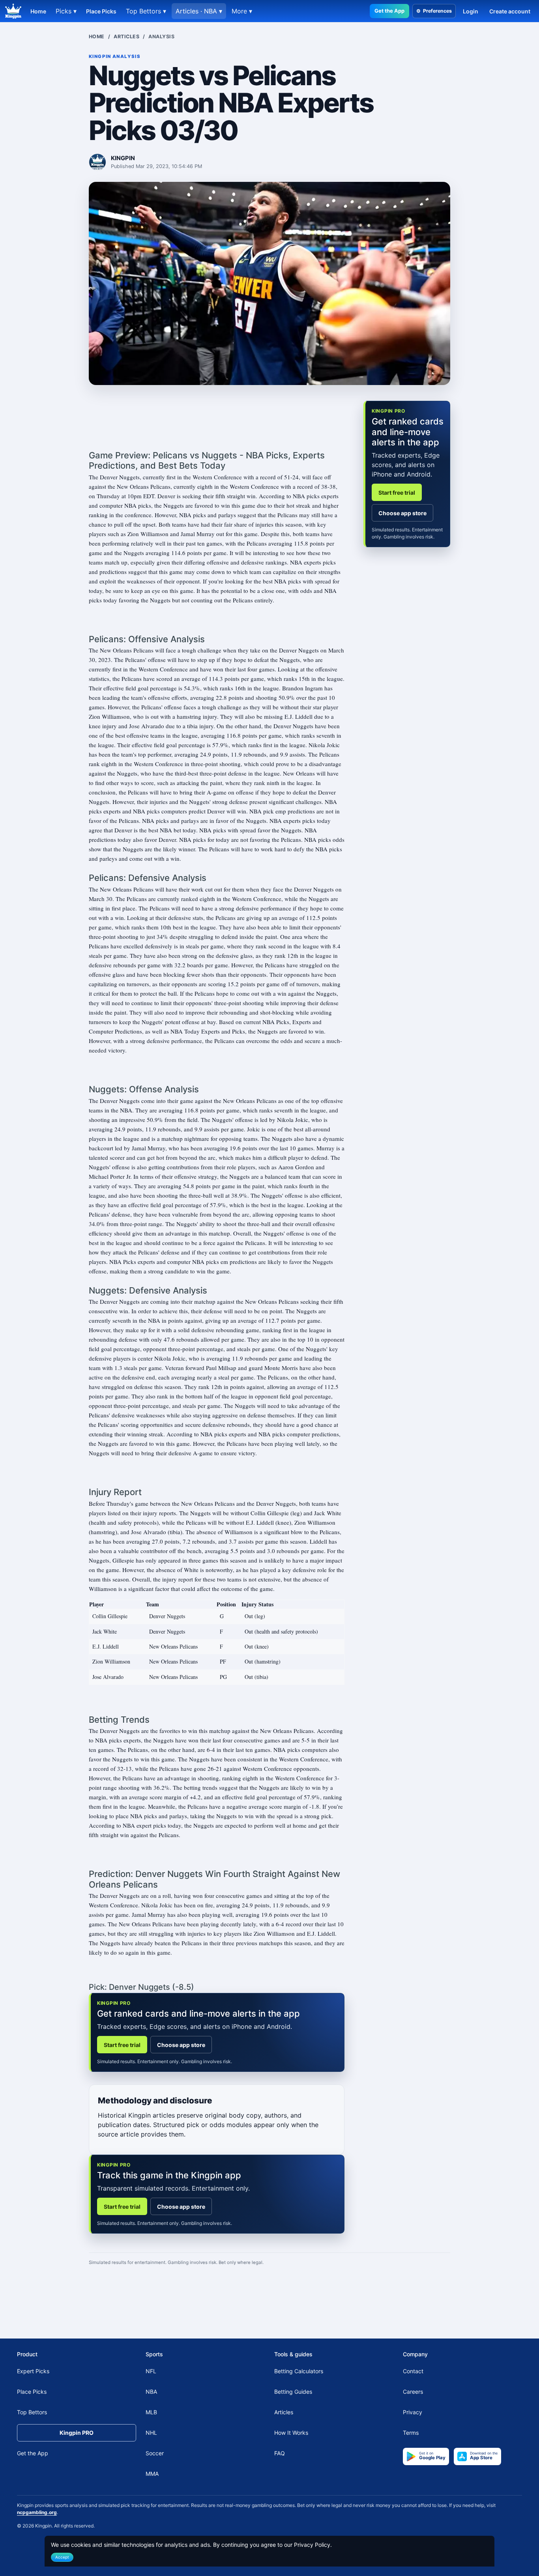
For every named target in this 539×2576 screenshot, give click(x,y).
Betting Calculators (299, 2371)
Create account (510, 11)
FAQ (280, 2454)
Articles (126, 36)
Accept (62, 2557)
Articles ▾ (199, 11)
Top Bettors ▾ (146, 11)
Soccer (155, 2454)
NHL (151, 2433)
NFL (151, 2371)
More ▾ (242, 11)
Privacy (413, 2412)
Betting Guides (293, 2392)
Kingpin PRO (77, 2433)
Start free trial (122, 2045)
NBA (151, 2392)
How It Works (291, 2433)
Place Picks (101, 11)
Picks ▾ (66, 11)
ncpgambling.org (37, 2512)
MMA (152, 2474)
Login (471, 11)
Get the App (389, 11)
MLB (151, 2412)
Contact (413, 2371)
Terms (411, 2433)
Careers (413, 2392)
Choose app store (181, 2045)
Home (38, 11)
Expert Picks (33, 2371)
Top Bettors (32, 2412)
